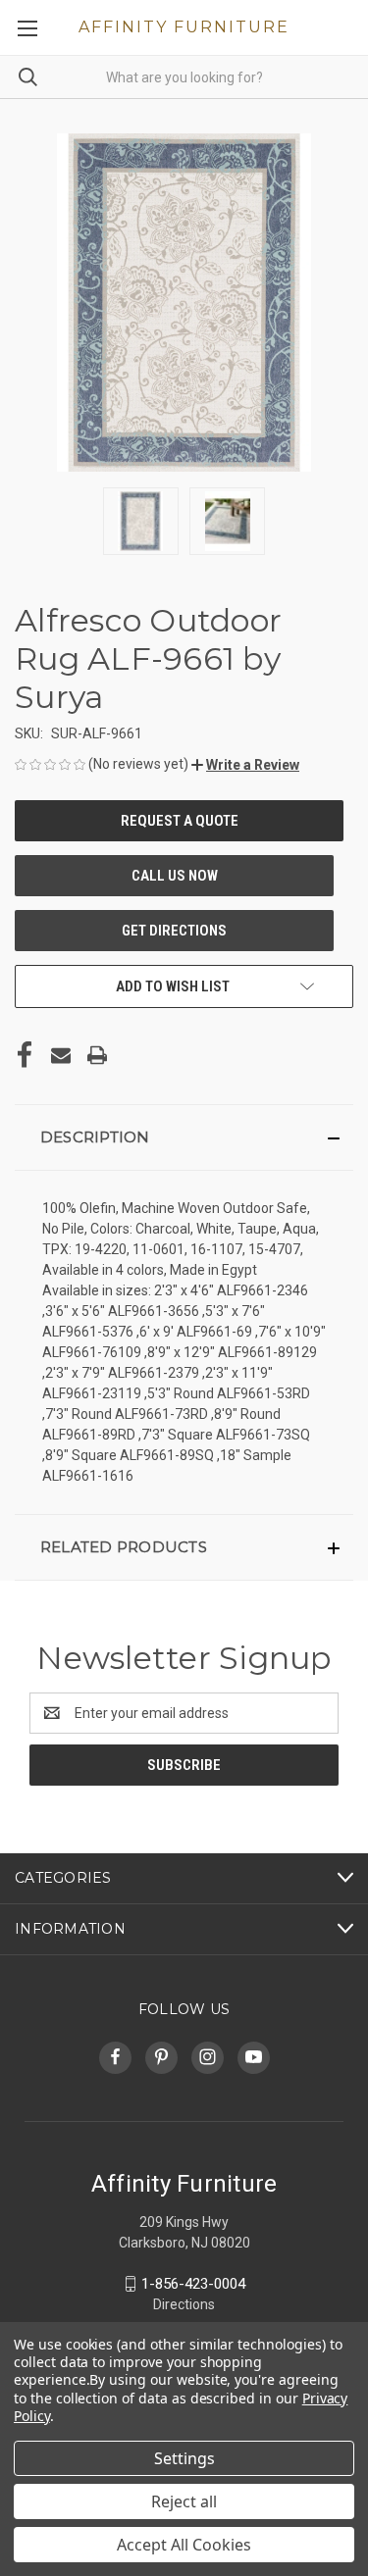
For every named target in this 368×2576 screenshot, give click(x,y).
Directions (184, 2304)
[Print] (97, 1055)
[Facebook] (25, 1055)
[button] (245, 765)
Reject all (184, 2501)
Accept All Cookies (184, 2545)
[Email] (61, 1055)
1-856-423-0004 (193, 2284)
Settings (184, 2458)
